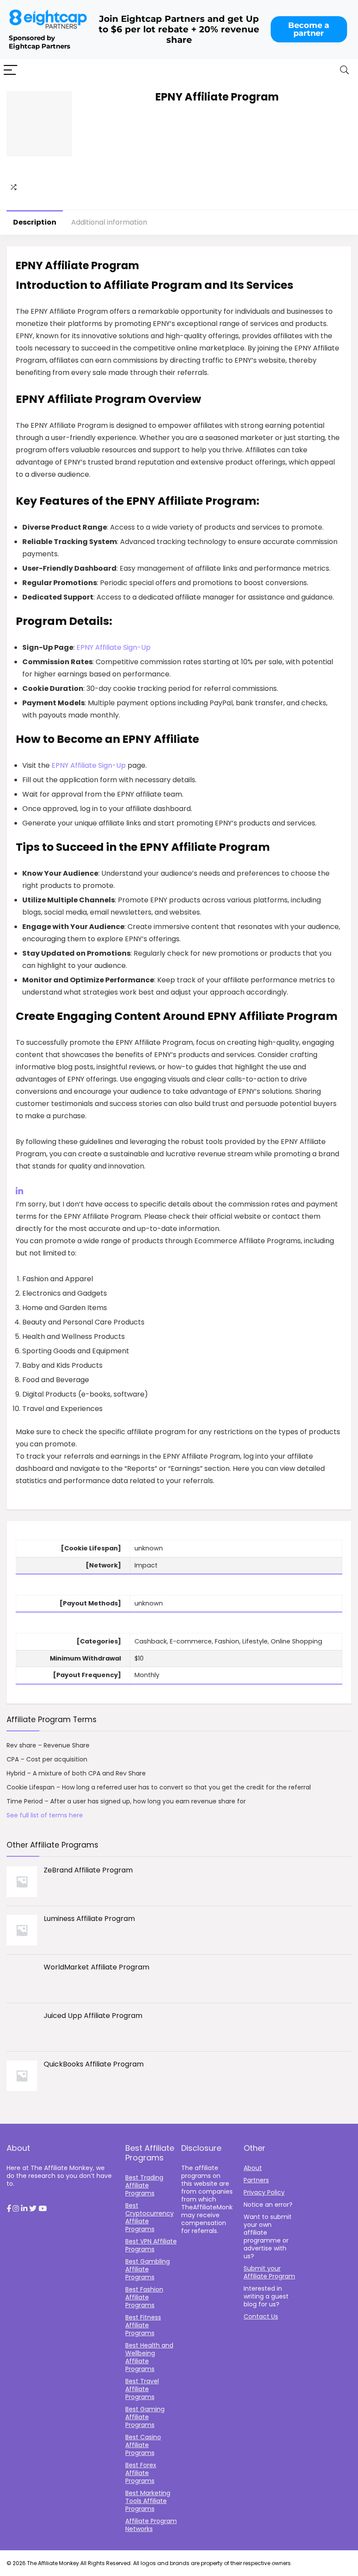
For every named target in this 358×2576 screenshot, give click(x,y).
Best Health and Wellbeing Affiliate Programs (149, 2357)
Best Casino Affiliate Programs (143, 2445)
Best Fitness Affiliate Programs (143, 2325)
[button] (9, 2209)
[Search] (344, 71)
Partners (256, 2180)
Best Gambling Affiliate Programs (148, 2269)
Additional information (109, 222)
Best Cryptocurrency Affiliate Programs (150, 2217)
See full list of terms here (45, 1815)
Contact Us (261, 2316)
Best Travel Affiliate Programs (142, 2389)
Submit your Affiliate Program (269, 2272)
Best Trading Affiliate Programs (144, 2185)
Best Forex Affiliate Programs (141, 2473)
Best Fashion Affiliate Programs (144, 2297)
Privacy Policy (264, 2192)
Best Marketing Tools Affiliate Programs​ (148, 2501)
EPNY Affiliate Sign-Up (114, 647)
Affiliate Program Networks (151, 2525)
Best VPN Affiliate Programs (151, 2245)
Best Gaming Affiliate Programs (145, 2417)
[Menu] (10, 71)
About (253, 2168)
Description (35, 222)
